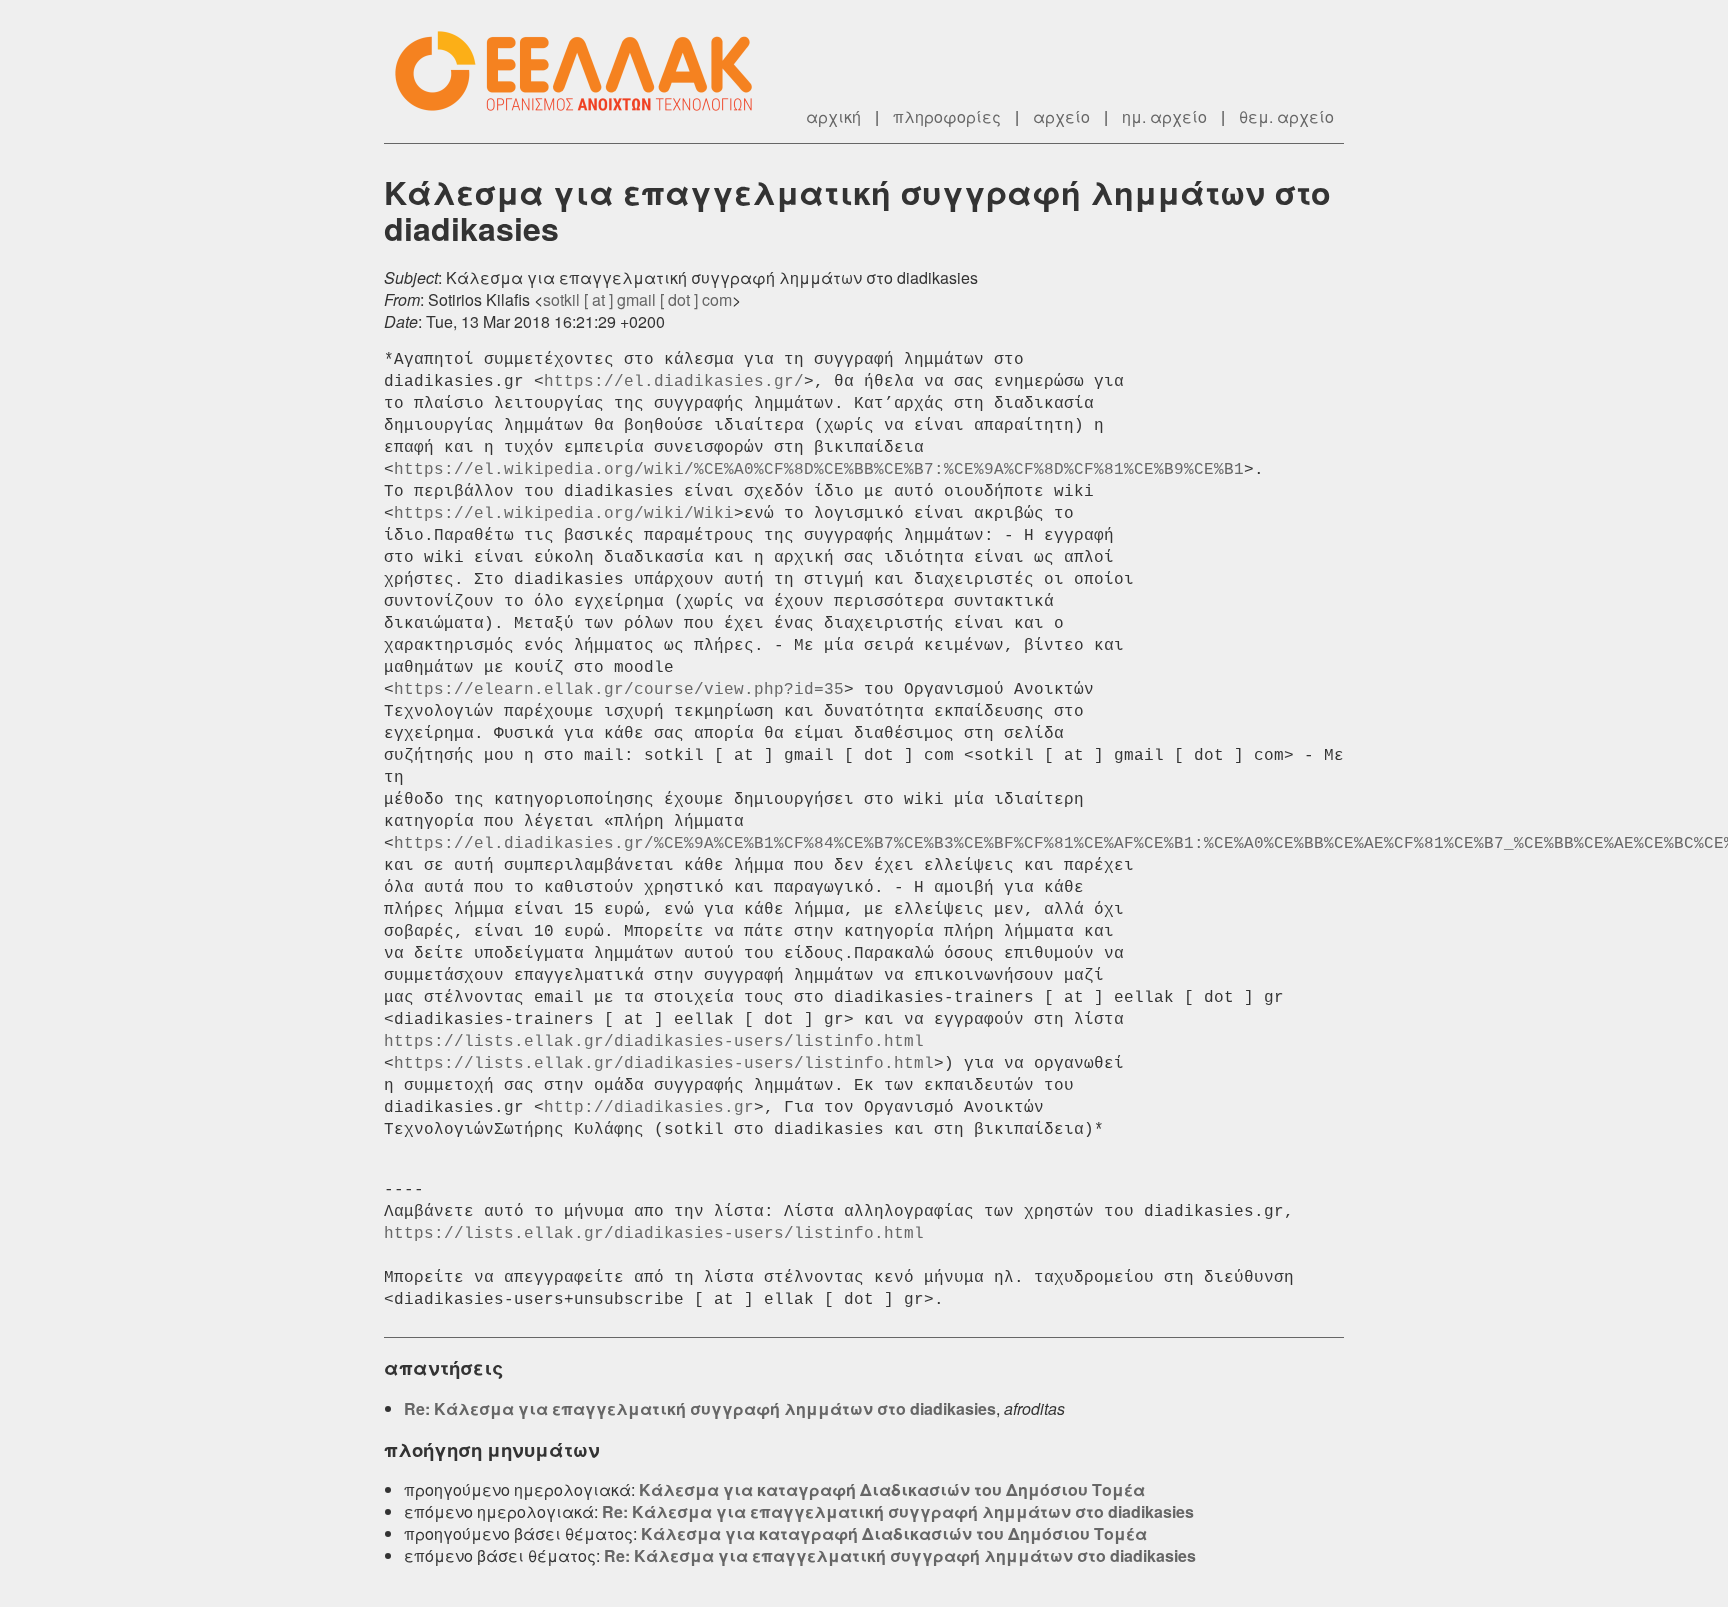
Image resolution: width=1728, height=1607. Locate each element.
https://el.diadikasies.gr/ (674, 382)
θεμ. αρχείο (1286, 116)
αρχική (833, 116)
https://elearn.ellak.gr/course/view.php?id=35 (619, 690)
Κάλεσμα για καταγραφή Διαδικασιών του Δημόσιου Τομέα (892, 1489)
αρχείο (1061, 116)
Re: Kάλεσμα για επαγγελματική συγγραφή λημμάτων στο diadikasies (700, 1408)
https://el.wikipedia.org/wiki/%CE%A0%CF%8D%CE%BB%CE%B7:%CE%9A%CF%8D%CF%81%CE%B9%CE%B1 (819, 470)
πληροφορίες (947, 116)
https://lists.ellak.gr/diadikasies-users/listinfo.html (654, 1042)
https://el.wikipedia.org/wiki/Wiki (564, 514)
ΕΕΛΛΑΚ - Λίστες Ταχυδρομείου (584, 71)
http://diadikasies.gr (649, 1108)
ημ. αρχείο (1164, 116)
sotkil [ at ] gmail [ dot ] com (637, 299)
